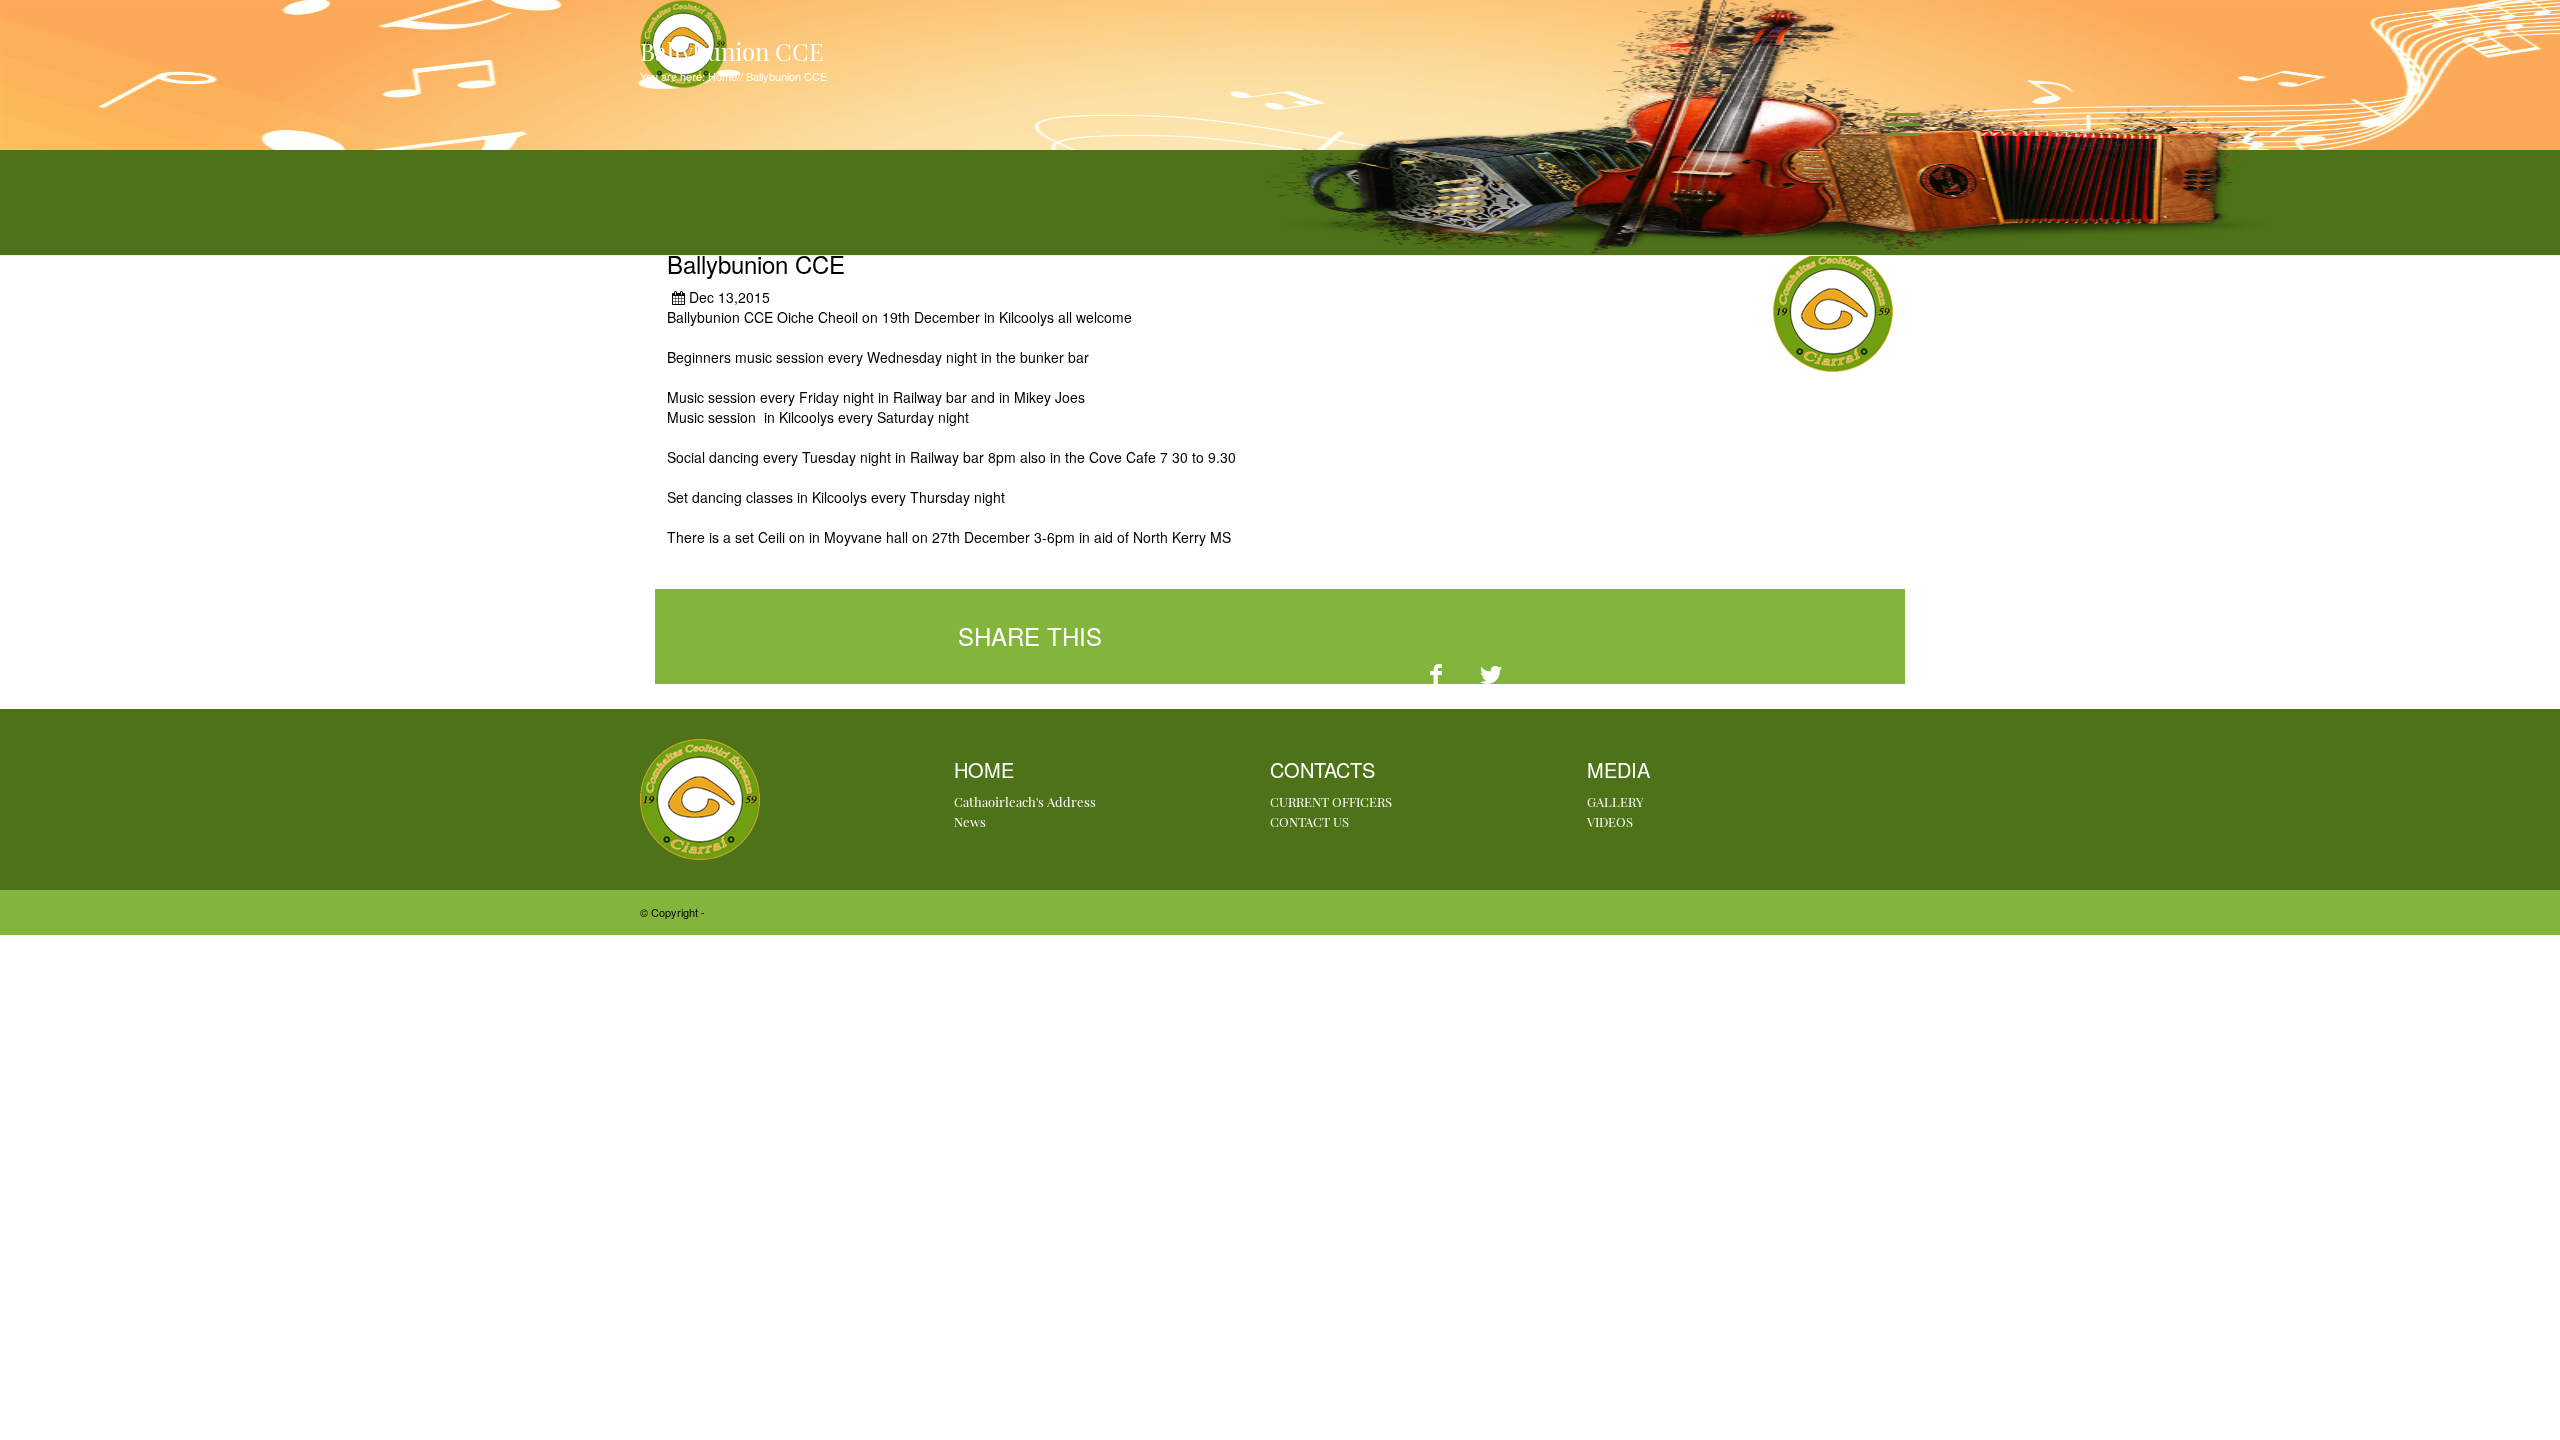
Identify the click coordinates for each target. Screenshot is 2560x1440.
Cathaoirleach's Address (1025, 801)
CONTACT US (1309, 821)
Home (721, 76)
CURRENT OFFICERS (1331, 801)
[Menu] (1896, 124)
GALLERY (1615, 801)
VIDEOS (1610, 821)
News (970, 821)
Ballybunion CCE (785, 76)
